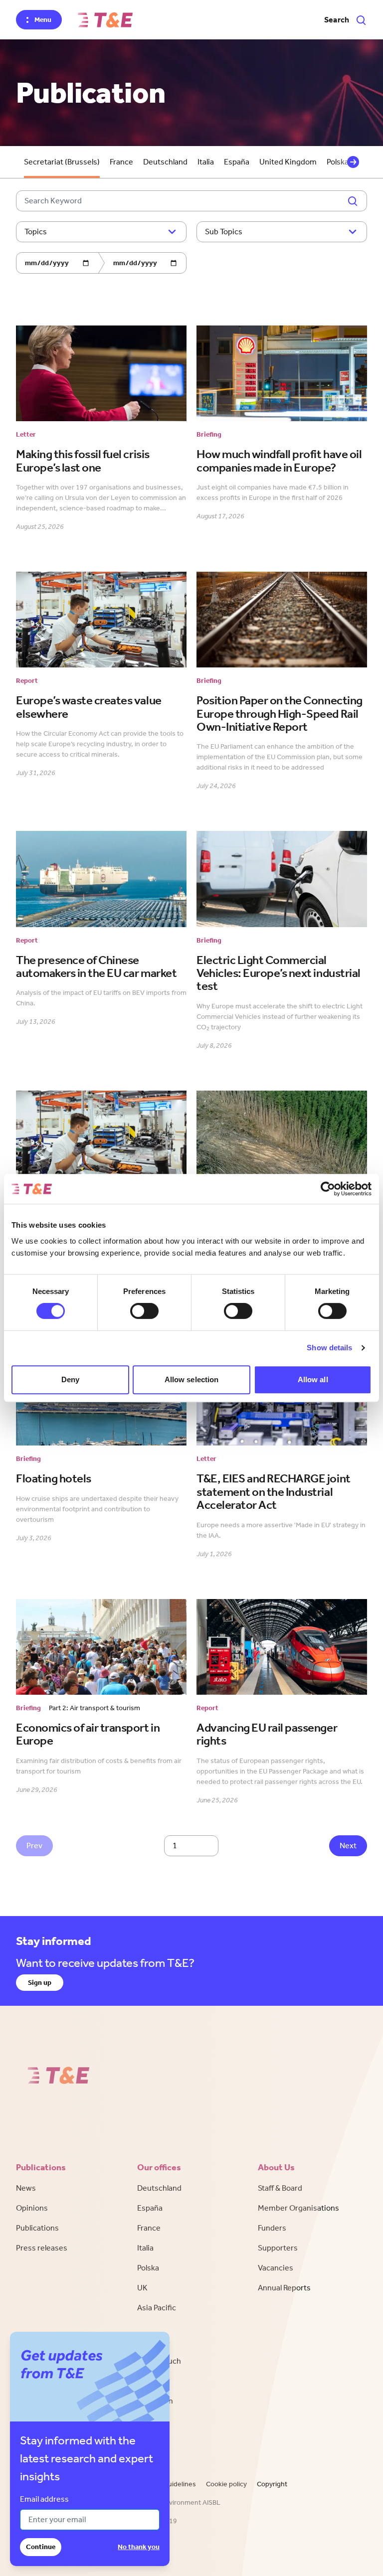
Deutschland (165, 162)
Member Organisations (298, 2208)
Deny (70, 1379)
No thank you (139, 2547)
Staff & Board (280, 2188)
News (26, 2188)
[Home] (105, 20)
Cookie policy (226, 2484)
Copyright (272, 2484)
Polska (148, 2268)
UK (142, 2288)
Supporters (278, 2248)
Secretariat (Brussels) (62, 162)
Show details (329, 1348)
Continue (41, 2547)
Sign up (40, 1983)
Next (348, 1846)
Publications (37, 2228)
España (237, 162)
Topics (36, 232)
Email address (44, 2499)
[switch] (144, 1311)
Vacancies (276, 2268)
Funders (272, 2228)
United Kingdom (288, 162)
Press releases (42, 2248)
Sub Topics (224, 232)
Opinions (32, 2208)
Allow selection (192, 1379)
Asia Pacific (157, 2308)
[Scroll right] (353, 162)
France (121, 162)
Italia (206, 162)
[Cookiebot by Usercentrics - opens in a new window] (328, 1189)
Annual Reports (284, 2288)
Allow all (313, 1379)
